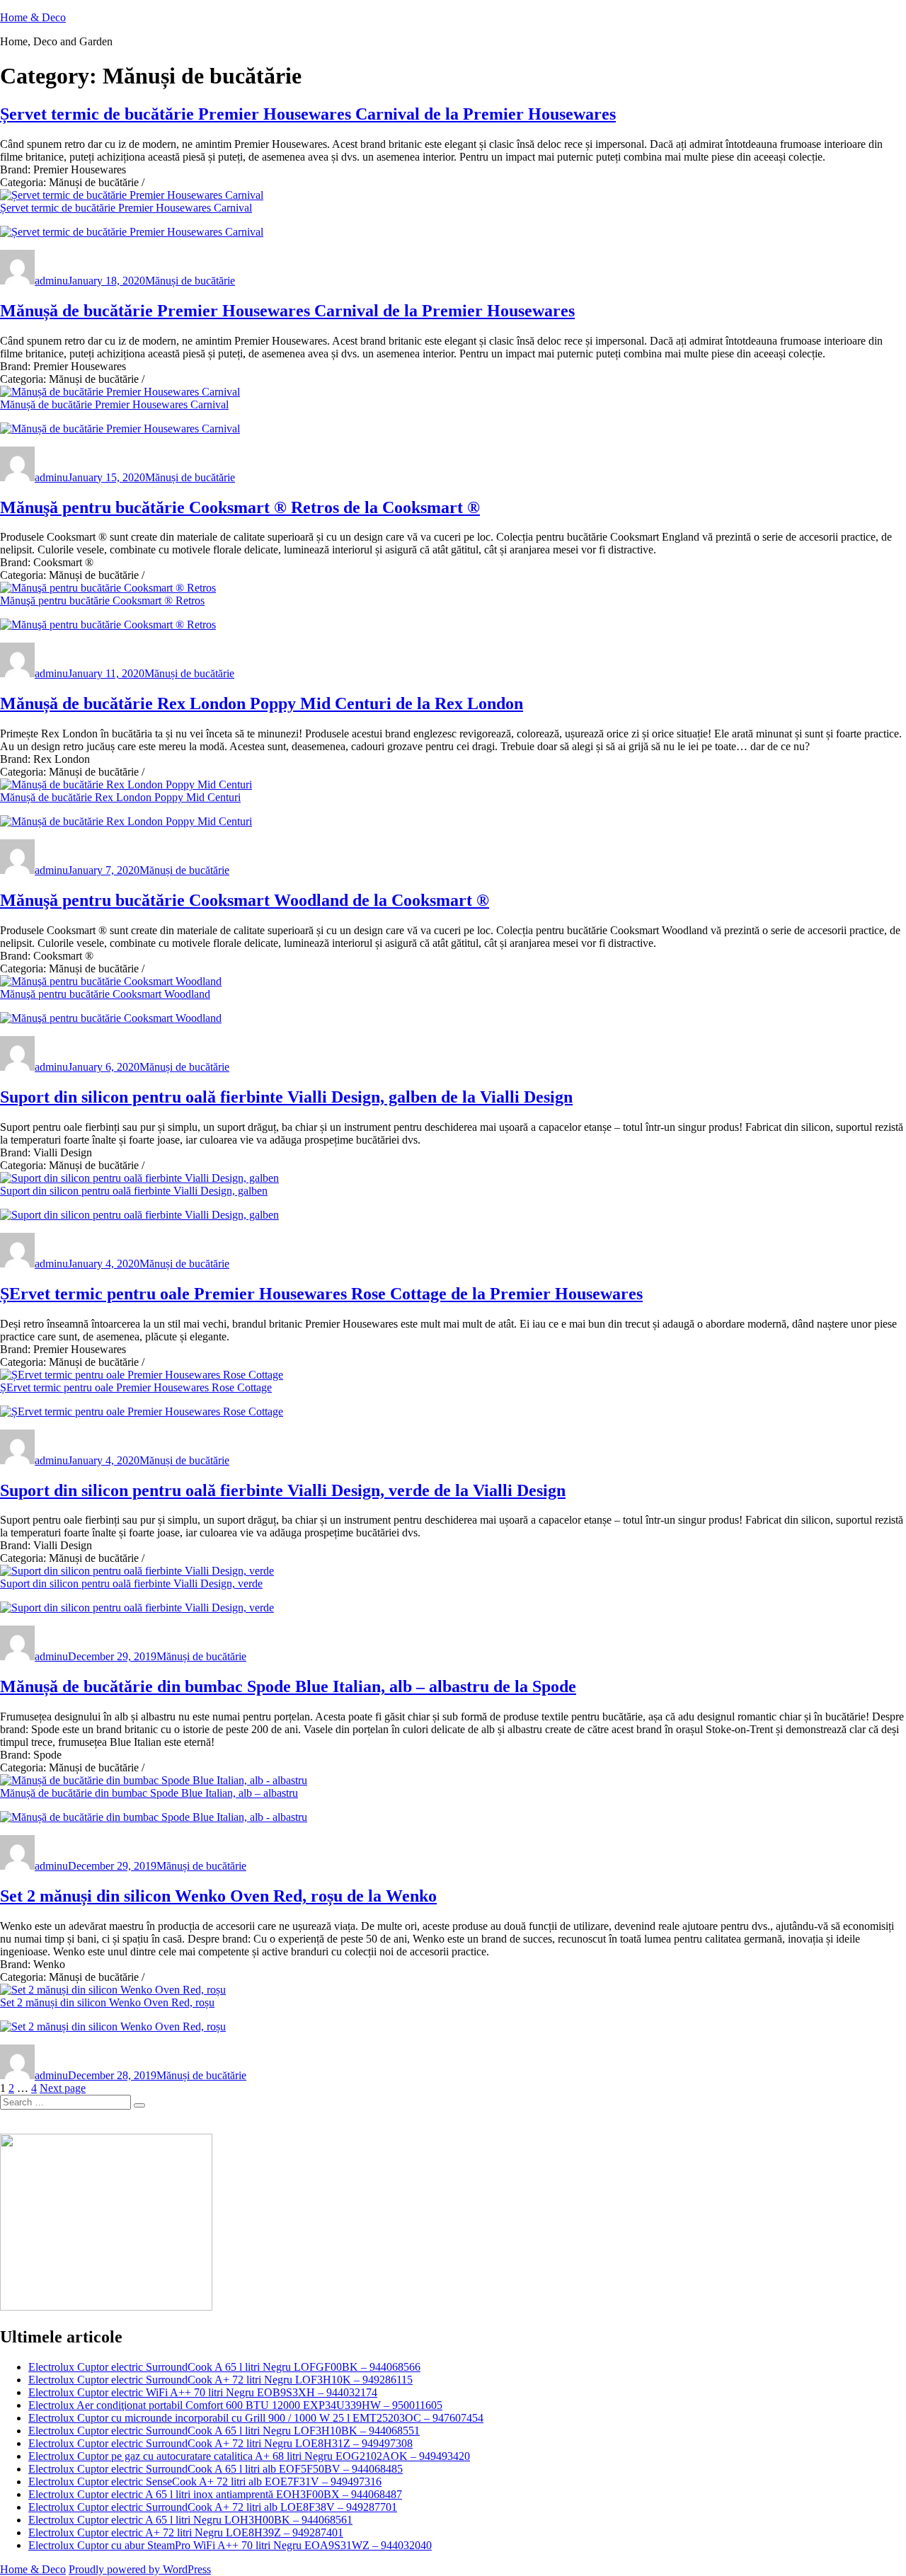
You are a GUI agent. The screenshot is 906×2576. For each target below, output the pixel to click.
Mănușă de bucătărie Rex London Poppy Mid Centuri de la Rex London (262, 703)
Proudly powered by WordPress (140, 2569)
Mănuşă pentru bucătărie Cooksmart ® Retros (102, 600)
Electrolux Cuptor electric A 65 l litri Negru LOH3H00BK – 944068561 (190, 2520)
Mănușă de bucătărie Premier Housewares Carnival (114, 404)
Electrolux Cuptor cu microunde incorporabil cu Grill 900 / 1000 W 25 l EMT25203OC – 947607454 (256, 2418)
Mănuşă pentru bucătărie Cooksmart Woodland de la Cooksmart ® (245, 900)
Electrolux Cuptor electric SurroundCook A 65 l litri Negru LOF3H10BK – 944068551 (224, 2431)
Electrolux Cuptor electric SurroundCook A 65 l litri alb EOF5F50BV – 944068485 (216, 2469)
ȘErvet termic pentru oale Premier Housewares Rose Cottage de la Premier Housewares (321, 1294)
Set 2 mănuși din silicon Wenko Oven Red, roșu (107, 2002)
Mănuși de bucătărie (190, 281)
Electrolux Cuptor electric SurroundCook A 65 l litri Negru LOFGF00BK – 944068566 (224, 2367)
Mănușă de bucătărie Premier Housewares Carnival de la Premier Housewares (287, 311)
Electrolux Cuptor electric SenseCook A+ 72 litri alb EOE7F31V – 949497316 (205, 2482)
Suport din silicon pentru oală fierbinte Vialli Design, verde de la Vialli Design (283, 1490)
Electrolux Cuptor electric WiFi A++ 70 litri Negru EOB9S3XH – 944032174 (203, 2392)
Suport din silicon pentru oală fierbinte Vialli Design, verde (131, 1583)
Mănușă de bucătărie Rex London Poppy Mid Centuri (120, 797)
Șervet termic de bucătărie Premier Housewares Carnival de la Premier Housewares (308, 114)
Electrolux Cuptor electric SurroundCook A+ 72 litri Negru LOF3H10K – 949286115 (220, 2380)
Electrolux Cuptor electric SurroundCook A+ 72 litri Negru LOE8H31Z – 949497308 (220, 2443)
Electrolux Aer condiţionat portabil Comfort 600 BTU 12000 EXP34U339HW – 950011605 (235, 2405)
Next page (63, 2088)
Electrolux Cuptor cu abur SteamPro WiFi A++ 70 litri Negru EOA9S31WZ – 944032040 (230, 2545)
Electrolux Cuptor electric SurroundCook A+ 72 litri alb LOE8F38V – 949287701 (213, 2507)
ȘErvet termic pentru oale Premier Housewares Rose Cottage (136, 1387)
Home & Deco (33, 17)
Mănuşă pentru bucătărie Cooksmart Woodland (105, 994)
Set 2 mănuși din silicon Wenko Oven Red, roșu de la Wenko (218, 1896)
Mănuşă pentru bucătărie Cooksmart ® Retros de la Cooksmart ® (240, 507)
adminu (51, 281)
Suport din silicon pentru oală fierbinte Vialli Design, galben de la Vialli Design (286, 1097)
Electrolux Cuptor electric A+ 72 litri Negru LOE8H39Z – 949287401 (186, 2532)
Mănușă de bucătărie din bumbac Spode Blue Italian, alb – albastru (149, 1793)
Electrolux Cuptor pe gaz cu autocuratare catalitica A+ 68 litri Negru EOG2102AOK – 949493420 (249, 2456)
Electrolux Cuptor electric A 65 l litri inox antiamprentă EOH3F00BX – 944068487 (215, 2494)
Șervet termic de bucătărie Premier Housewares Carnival (126, 208)
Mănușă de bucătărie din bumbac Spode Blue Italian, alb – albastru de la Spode (288, 1686)
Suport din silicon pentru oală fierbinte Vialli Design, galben (134, 1191)
